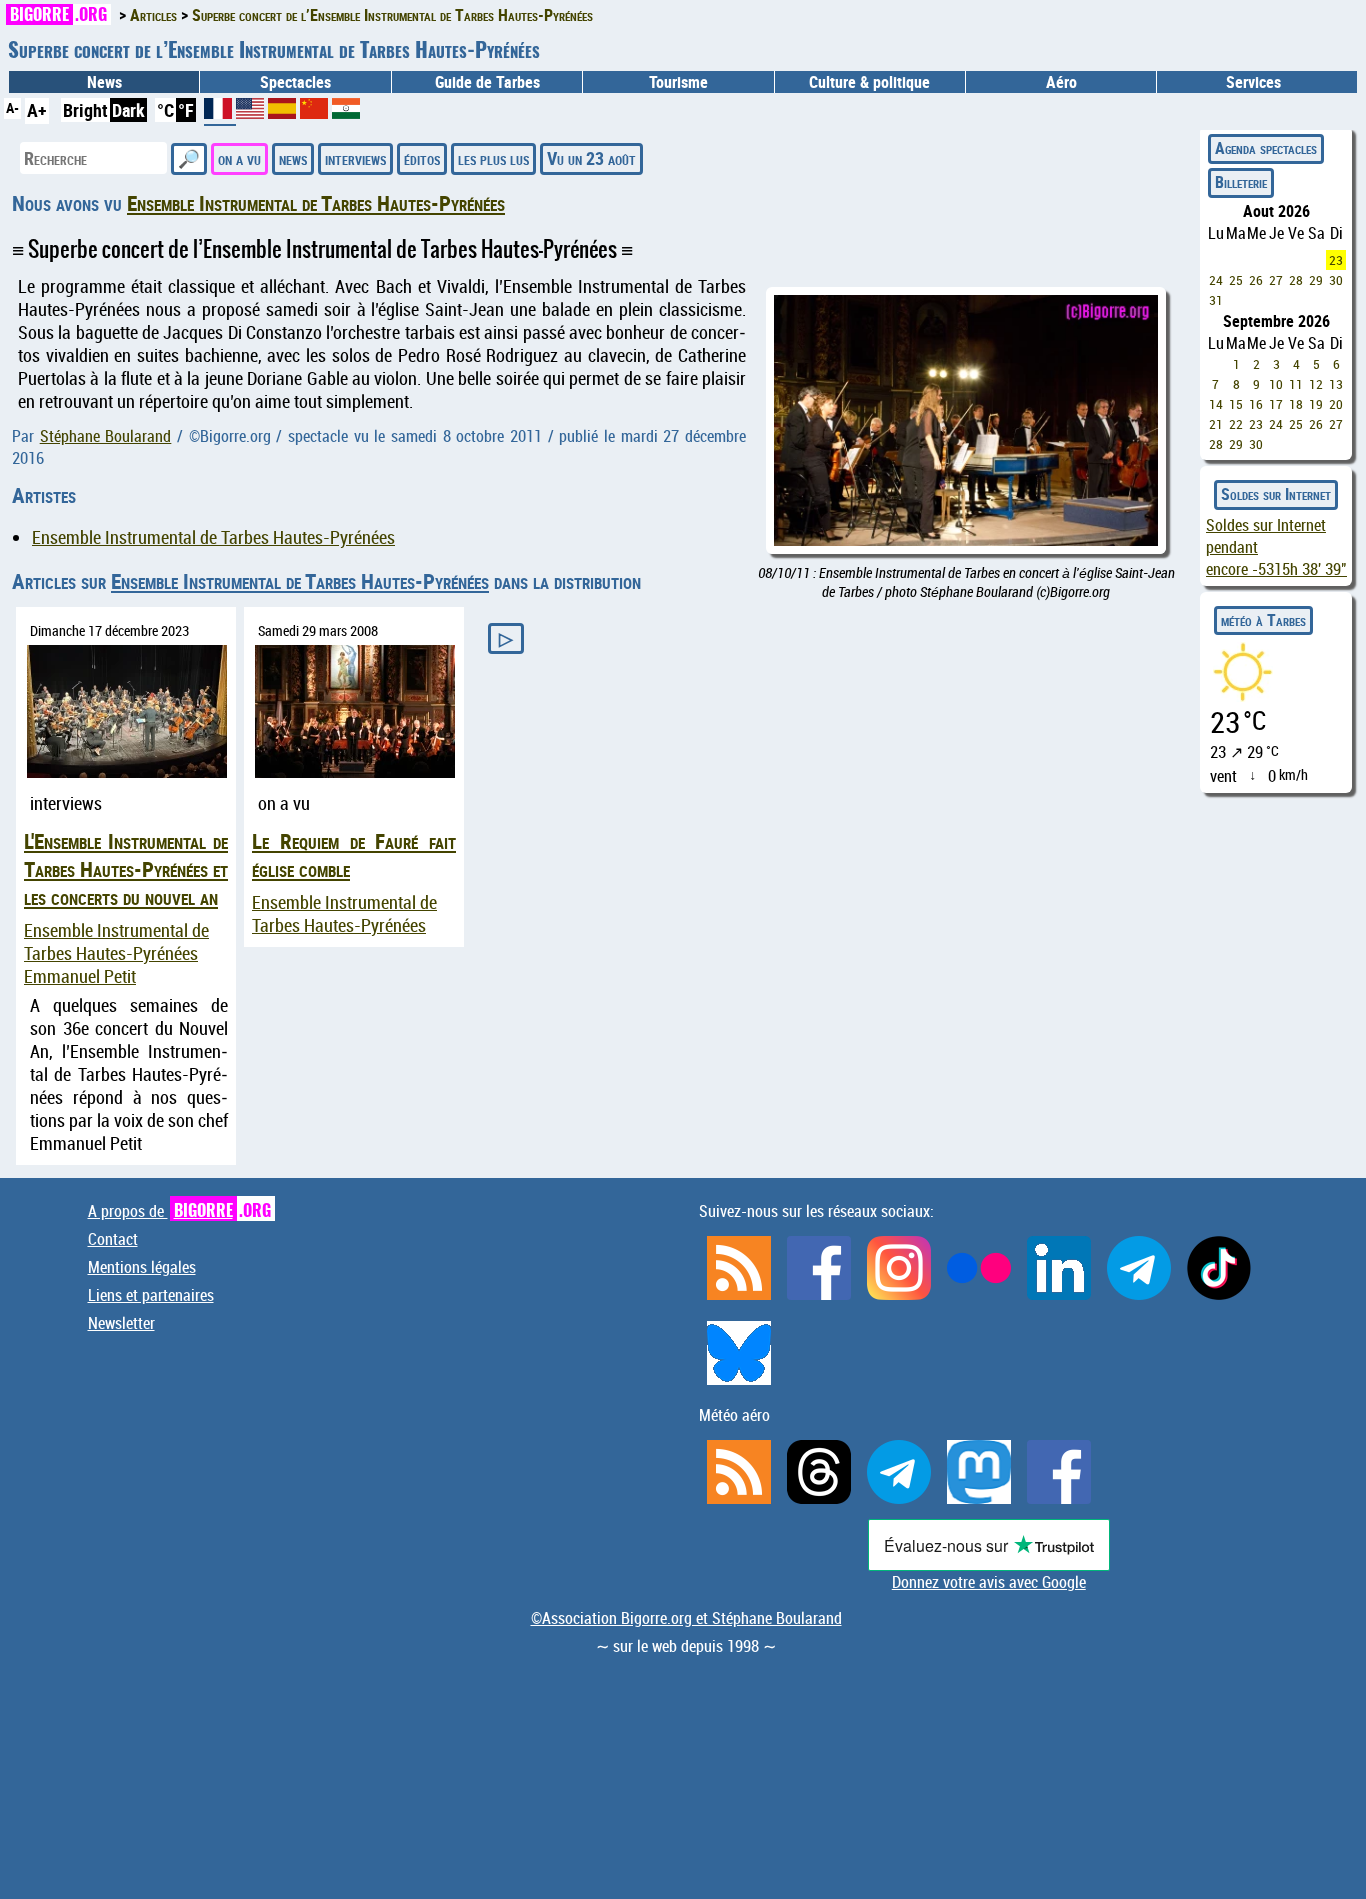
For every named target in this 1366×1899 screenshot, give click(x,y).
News (104, 82)
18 (1296, 404)
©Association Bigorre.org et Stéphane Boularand (686, 1618)
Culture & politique (869, 82)
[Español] (284, 112)
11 (1296, 384)
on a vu (239, 158)
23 (1336, 260)
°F (186, 110)
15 (1236, 404)
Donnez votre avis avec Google (989, 1582)
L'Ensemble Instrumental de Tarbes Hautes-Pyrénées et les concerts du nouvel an (126, 869)
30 (1336, 280)
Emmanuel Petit (80, 976)
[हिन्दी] (346, 112)
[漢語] (314, 112)
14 (1216, 404)
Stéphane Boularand (106, 436)
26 (1256, 280)
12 (1316, 384)
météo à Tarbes (1263, 620)
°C (165, 110)
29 (1316, 280)
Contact (113, 1239)
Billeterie (1241, 182)
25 (1236, 280)
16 (1256, 404)
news (293, 158)
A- (12, 107)
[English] (252, 112)
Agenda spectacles (1266, 148)
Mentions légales (142, 1267)
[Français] (220, 116)
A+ (37, 110)
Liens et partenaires (151, 1295)
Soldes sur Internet (1276, 494)
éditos (422, 158)
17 (1276, 404)
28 (1296, 280)
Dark (128, 110)
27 (1276, 280)
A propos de (179, 1211)
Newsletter (121, 1323)
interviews (355, 158)
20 (1336, 404)
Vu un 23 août (591, 158)
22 (1236, 424)
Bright (85, 110)
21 (1216, 424)
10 (1276, 384)
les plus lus (493, 158)
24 (1216, 280)
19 (1316, 404)
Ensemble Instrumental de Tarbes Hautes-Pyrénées (316, 203)
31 (1216, 300)
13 (1336, 384)
